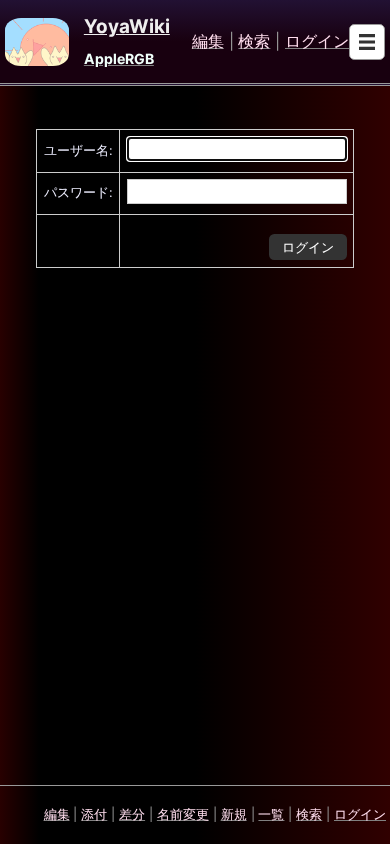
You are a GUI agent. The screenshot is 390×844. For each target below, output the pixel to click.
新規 (234, 814)
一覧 (271, 814)
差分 (132, 814)
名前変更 (183, 814)
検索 (254, 42)
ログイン (317, 42)
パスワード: (78, 192)
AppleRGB (119, 58)
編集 (208, 42)
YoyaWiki (127, 27)
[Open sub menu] (367, 42)
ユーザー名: (78, 150)
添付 (94, 814)
